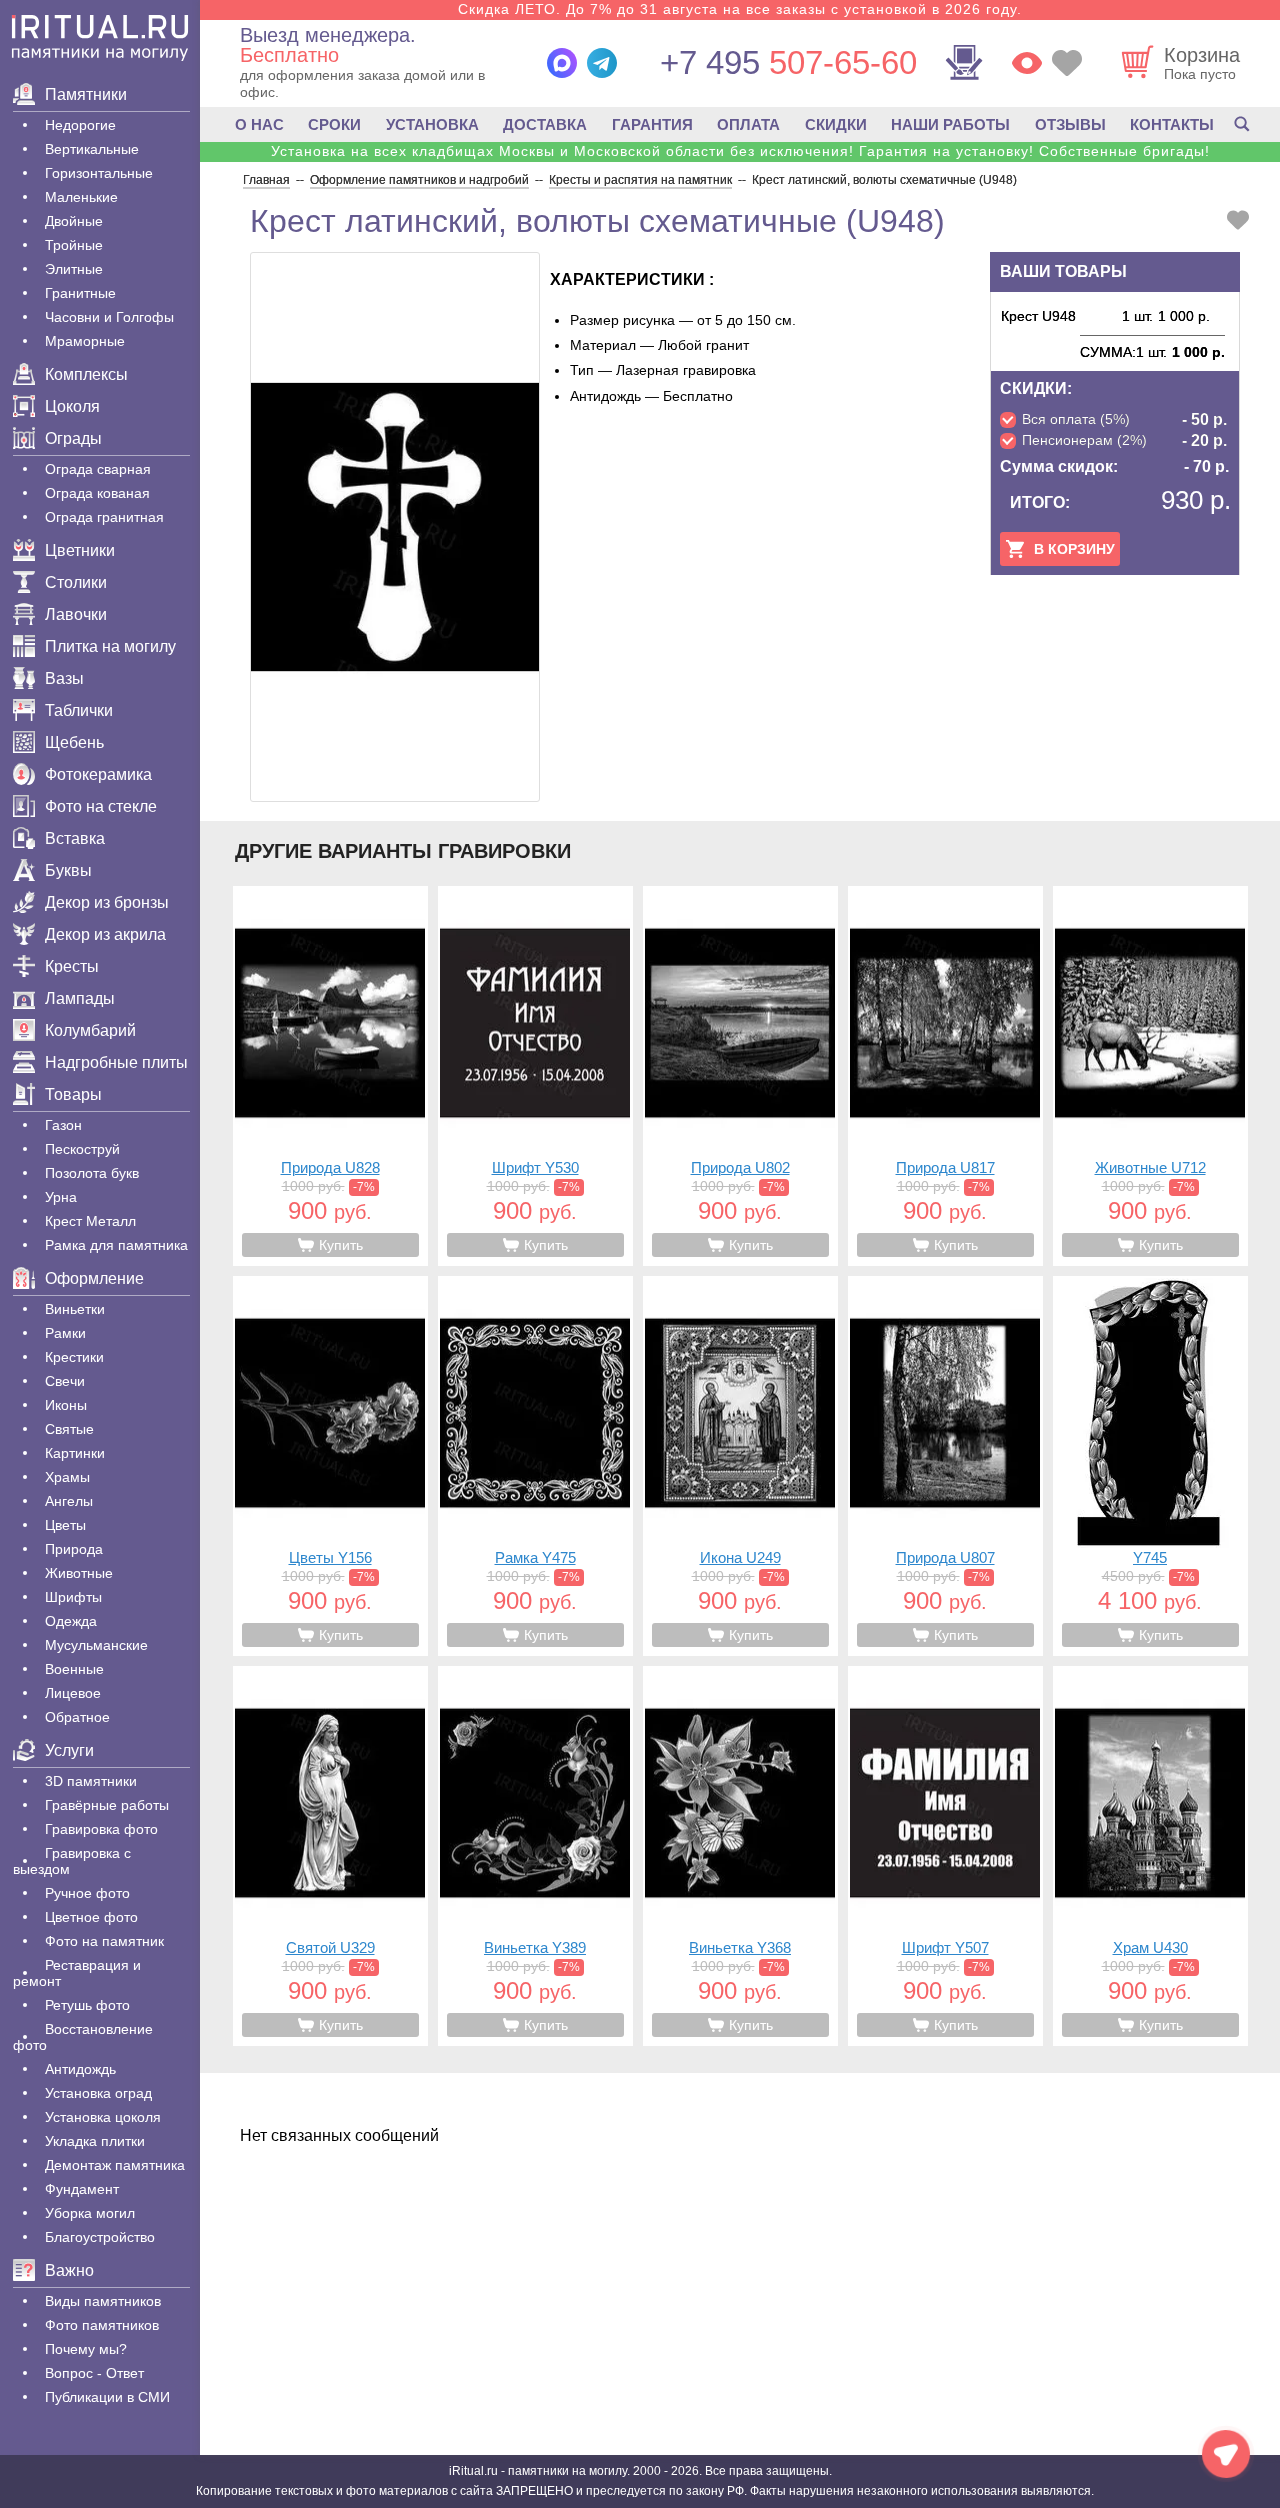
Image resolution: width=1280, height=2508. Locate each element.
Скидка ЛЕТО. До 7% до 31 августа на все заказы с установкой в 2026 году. (740, 9)
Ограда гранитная (104, 517)
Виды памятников (103, 2301)
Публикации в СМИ (107, 2397)
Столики (76, 582)
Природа (74, 1549)
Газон (63, 1125)
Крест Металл (90, 1221)
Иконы (66, 1405)
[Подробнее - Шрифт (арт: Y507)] (945, 1856)
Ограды (73, 438)
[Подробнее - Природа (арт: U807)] (945, 1466)
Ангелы (69, 1501)
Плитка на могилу (110, 646)
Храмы (67, 1477)
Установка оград (98, 2093)
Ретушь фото (87, 2005)
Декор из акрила (105, 934)
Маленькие (81, 197)
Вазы (64, 678)
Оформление (94, 1278)
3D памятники (91, 1781)
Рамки (65, 1333)
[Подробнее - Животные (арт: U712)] (1150, 1076)
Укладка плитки (95, 2141)
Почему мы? (86, 2349)
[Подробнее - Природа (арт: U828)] (330, 1076)
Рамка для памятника (116, 1245)
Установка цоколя (103, 2117)
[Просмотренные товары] (1027, 63)
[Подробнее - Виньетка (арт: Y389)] (535, 1856)
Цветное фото (91, 1917)
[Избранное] (1067, 63)
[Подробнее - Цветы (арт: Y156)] (330, 1466)
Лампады (80, 998)
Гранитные (80, 293)
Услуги (69, 1750)
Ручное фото (87, 1893)
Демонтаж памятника (115, 2165)
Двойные (74, 221)
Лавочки (76, 614)
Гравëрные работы (107, 1805)
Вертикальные (92, 149)
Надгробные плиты (116, 1062)
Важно (69, 2270)
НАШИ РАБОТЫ (950, 124)
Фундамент (82, 2189)
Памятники (86, 94)
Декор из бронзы (107, 902)
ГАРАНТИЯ (652, 124)
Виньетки (75, 1309)
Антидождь (80, 2069)
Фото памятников (102, 2325)
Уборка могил (90, 2213)
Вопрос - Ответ (94, 2373)
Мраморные (85, 341)
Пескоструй (82, 1149)
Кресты (72, 966)
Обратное (77, 1717)
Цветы (65, 1525)
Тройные (74, 245)
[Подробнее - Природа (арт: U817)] (945, 1076)
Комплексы (86, 374)
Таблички (79, 710)
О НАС (259, 124)
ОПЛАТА (748, 124)
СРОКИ (334, 124)
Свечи (65, 1381)
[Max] (562, 63)
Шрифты (73, 1597)
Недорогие (80, 125)
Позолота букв (92, 1173)
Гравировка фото (101, 1829)
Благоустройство (100, 2237)
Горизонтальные (99, 173)
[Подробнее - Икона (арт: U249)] (740, 1466)
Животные (79, 1573)
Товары (73, 1094)
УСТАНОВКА (432, 124)
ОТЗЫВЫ (1070, 124)
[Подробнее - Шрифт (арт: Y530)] (535, 1076)
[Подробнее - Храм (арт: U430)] (1150, 1856)
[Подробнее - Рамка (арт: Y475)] (535, 1466)
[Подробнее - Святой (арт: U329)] (330, 1856)
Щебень (74, 742)
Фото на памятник (104, 1941)
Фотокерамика (98, 774)
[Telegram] (602, 63)
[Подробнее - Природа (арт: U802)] (740, 1076)
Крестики (74, 1357)
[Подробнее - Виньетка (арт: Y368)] (740, 1856)
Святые (69, 1429)
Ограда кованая (97, 493)
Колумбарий (90, 1030)
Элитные (74, 269)
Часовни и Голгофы (109, 317)
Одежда (71, 1621)
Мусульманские (96, 1645)
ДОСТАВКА (545, 124)
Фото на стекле (101, 806)
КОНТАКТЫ (1172, 124)
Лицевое (73, 1693)
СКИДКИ (836, 124)
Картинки (75, 1453)
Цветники (80, 550)
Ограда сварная (98, 469)
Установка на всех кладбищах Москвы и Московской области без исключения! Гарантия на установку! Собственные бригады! (740, 151)
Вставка (75, 838)
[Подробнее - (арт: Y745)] (1150, 1466)
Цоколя (72, 406)
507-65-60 (788, 62)
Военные (74, 1669)
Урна (61, 1197)
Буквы (68, 870)
